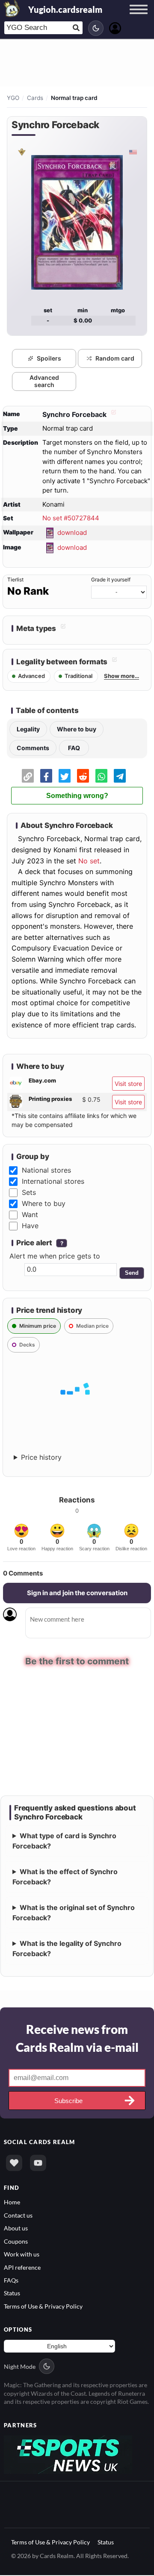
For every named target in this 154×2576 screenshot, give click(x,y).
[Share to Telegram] (120, 776)
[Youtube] (38, 2164)
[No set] (21, 152)
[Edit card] (113, 414)
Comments (33, 748)
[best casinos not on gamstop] (68, 2454)
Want (30, 1215)
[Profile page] (115, 27)
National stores (46, 1170)
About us (16, 2229)
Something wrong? (77, 796)
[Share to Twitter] (65, 776)
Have (30, 1226)
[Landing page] (12, 9)
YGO (13, 98)
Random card (115, 358)
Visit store (128, 1084)
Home (12, 2203)
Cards (35, 98)
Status (12, 2294)
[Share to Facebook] (46, 776)
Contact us (18, 2216)
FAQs (11, 2281)
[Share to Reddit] (83, 776)
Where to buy (77, 729)
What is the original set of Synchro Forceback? (74, 1913)
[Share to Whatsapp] (101, 776)
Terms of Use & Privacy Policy (43, 2307)
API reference (22, 2268)
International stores (53, 1181)
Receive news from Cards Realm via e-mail (77, 2039)
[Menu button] (139, 18)
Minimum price (38, 1326)
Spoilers (49, 358)
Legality (28, 729)
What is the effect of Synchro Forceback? (65, 1878)
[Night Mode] (96, 28)
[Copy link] (28, 776)
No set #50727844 (71, 518)
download (72, 532)
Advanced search (44, 381)
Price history (41, 1457)
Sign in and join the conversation (77, 1593)
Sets (29, 1192)
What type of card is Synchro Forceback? (64, 1842)
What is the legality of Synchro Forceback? (67, 1949)
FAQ (74, 748)
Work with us (22, 2255)
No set (89, 861)
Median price (92, 1326)
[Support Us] (14, 2164)
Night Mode (20, 2367)
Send (132, 1273)
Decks (27, 1345)
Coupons (16, 2242)
